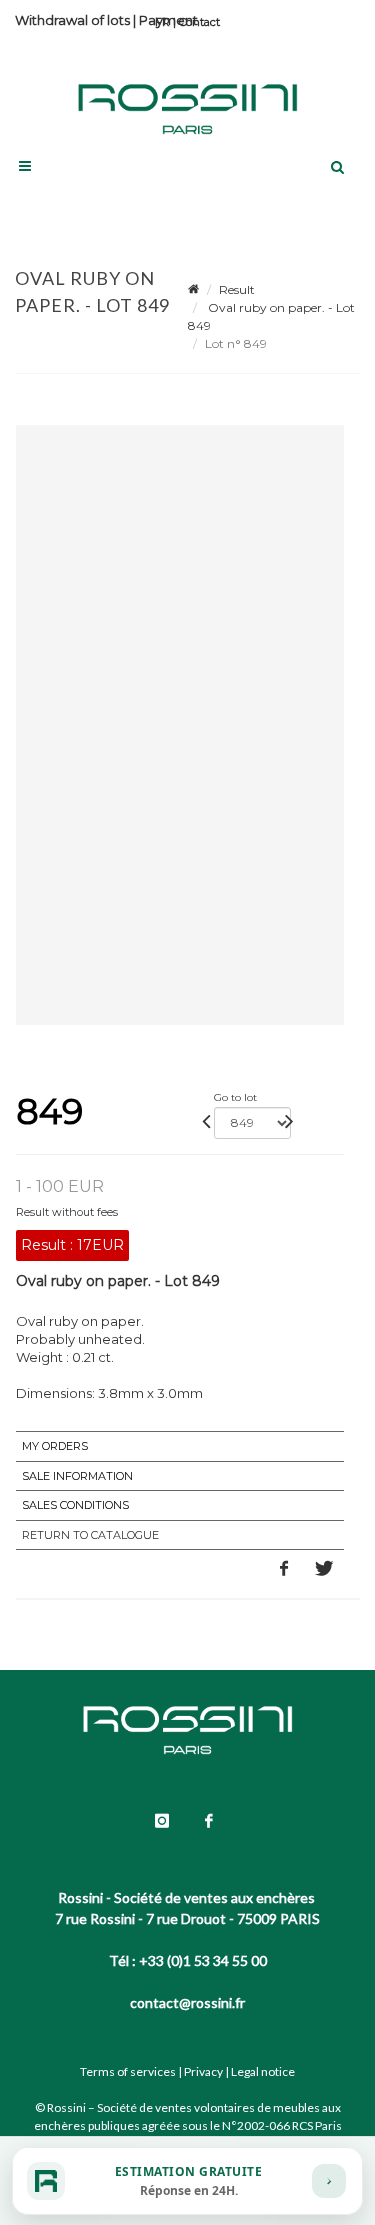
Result (237, 289)
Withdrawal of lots (72, 20)
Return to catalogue (90, 1535)
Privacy (203, 2071)
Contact (199, 22)
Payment (168, 20)
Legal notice (263, 2071)
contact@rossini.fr (187, 2002)
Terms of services (128, 2071)
